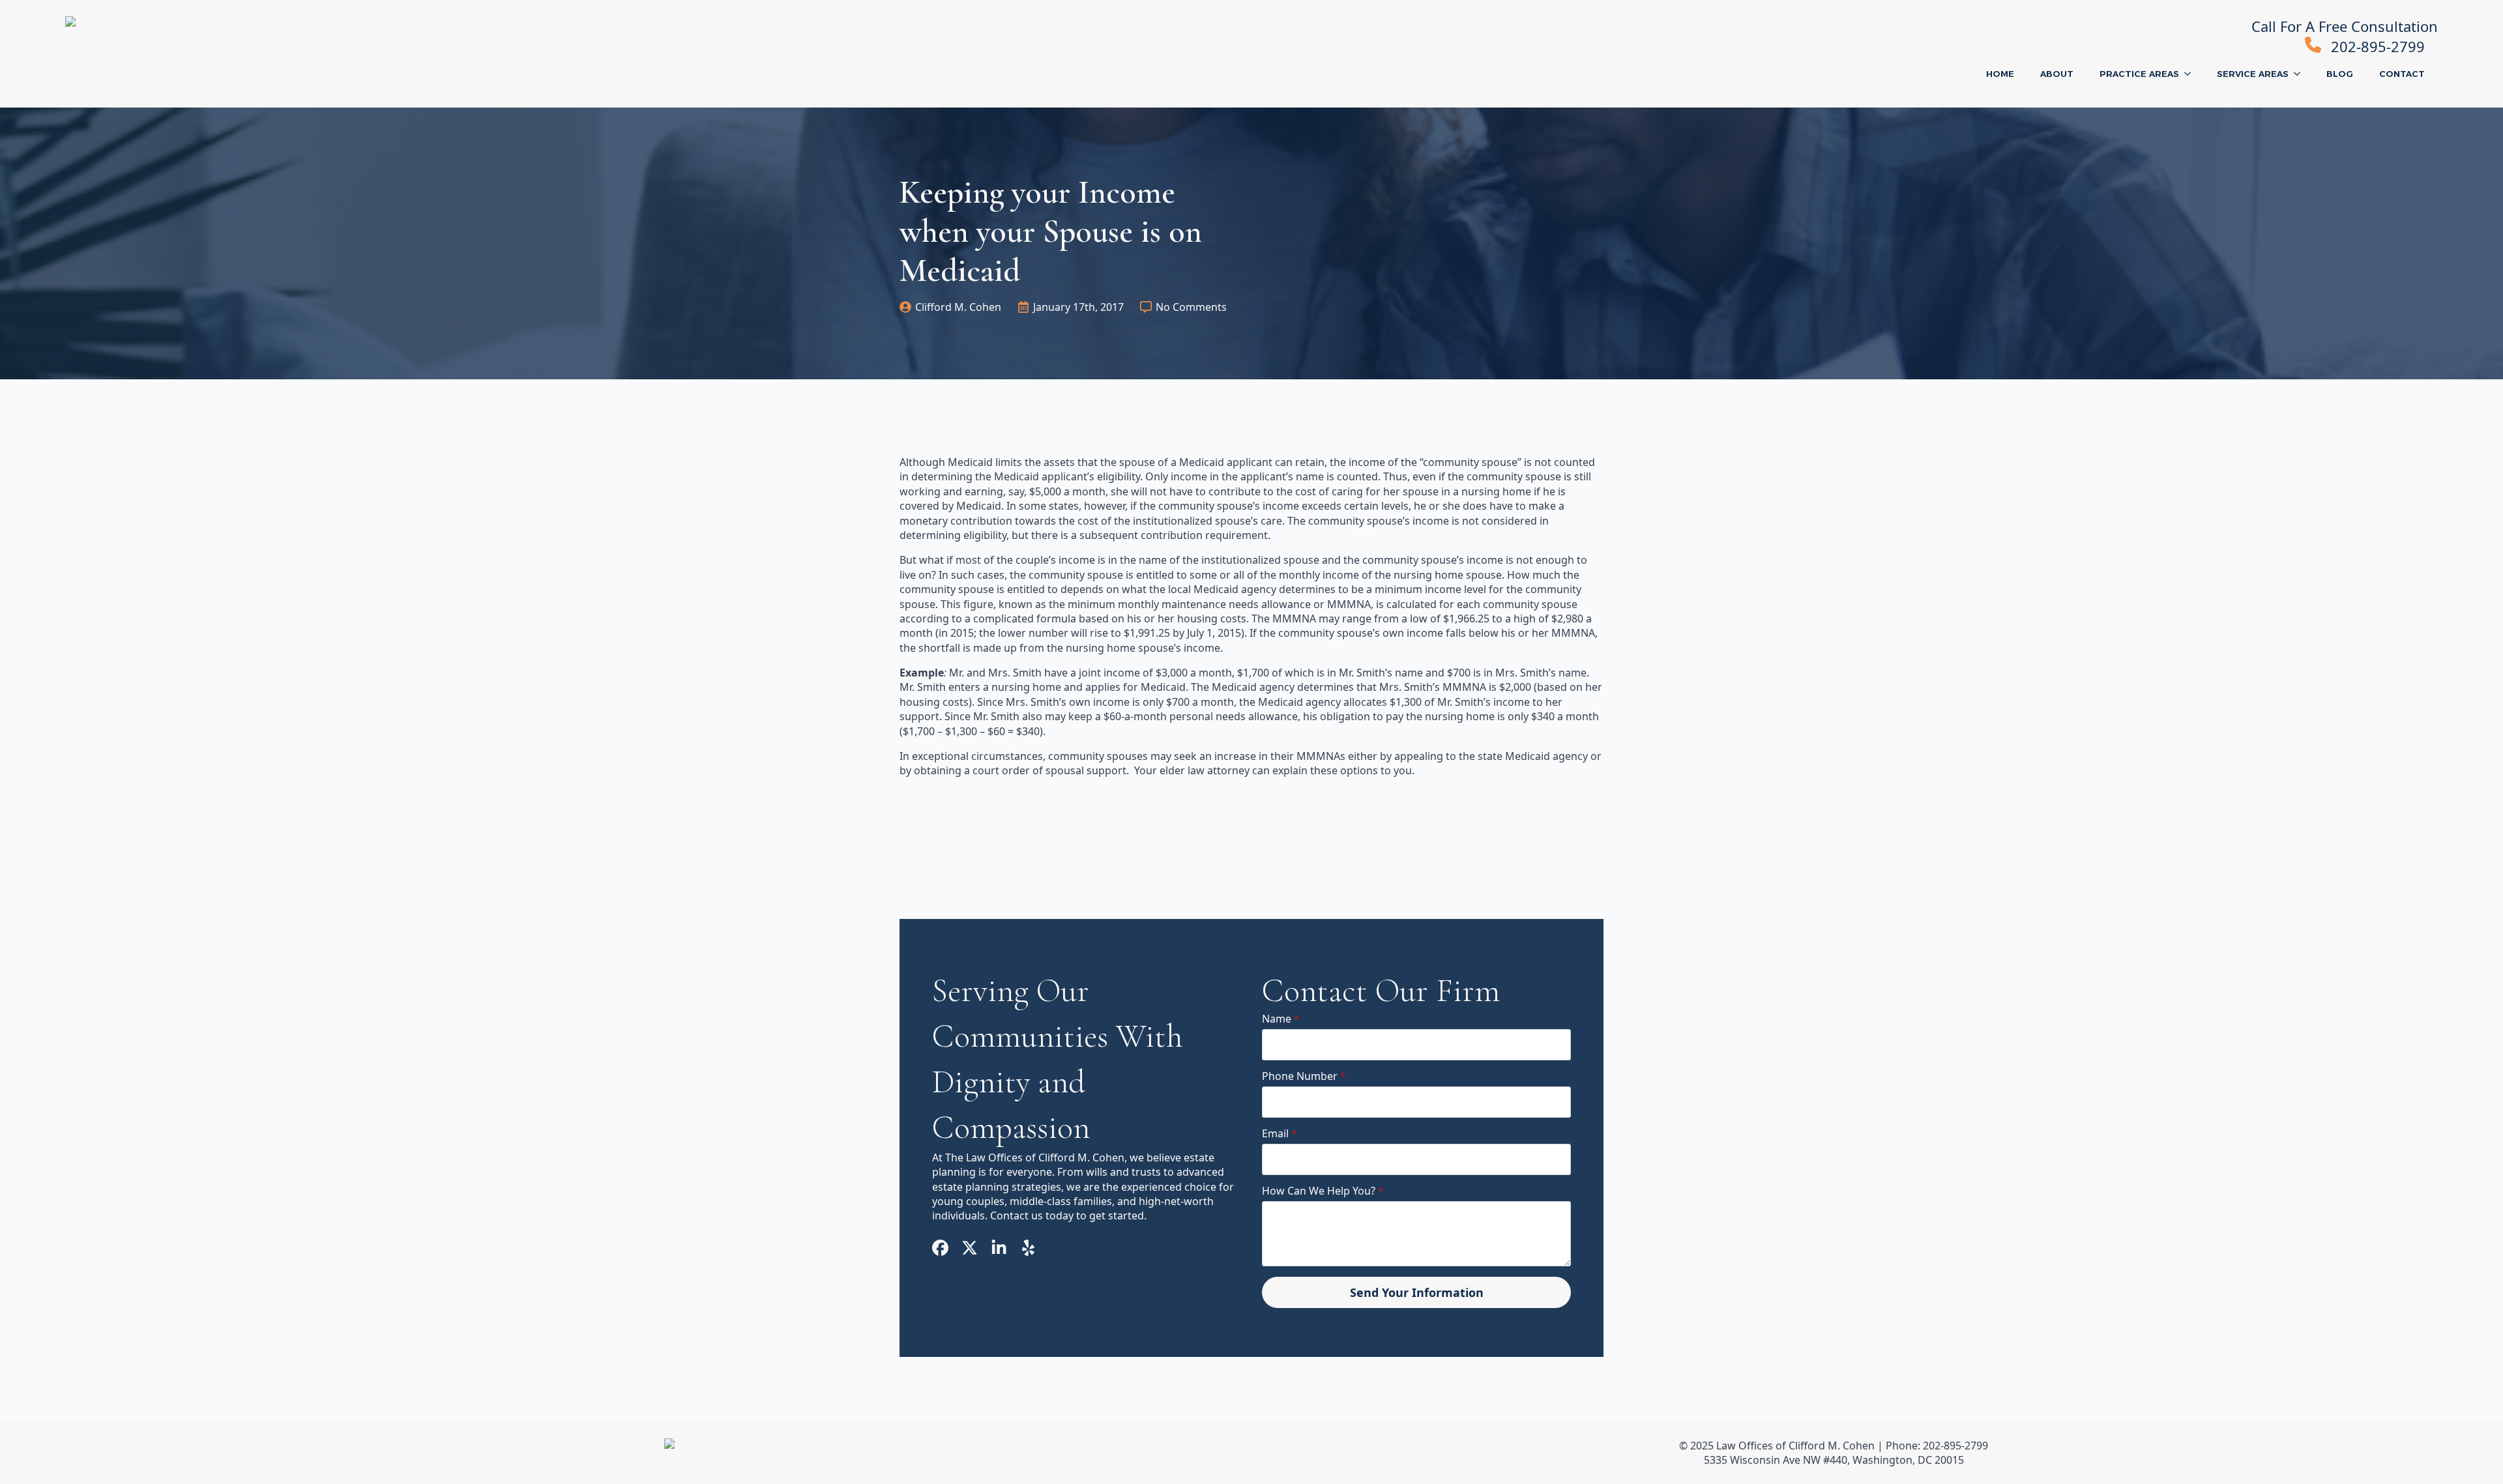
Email (1280, 1133)
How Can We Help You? (1323, 1191)
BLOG (2340, 74)
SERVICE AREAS (2253, 74)
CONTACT (2402, 74)
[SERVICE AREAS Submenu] (2301, 74)
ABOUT (2057, 74)
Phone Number (1304, 1076)
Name (1281, 1019)
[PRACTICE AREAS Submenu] (2191, 74)
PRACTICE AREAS (2139, 74)
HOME (2000, 74)
